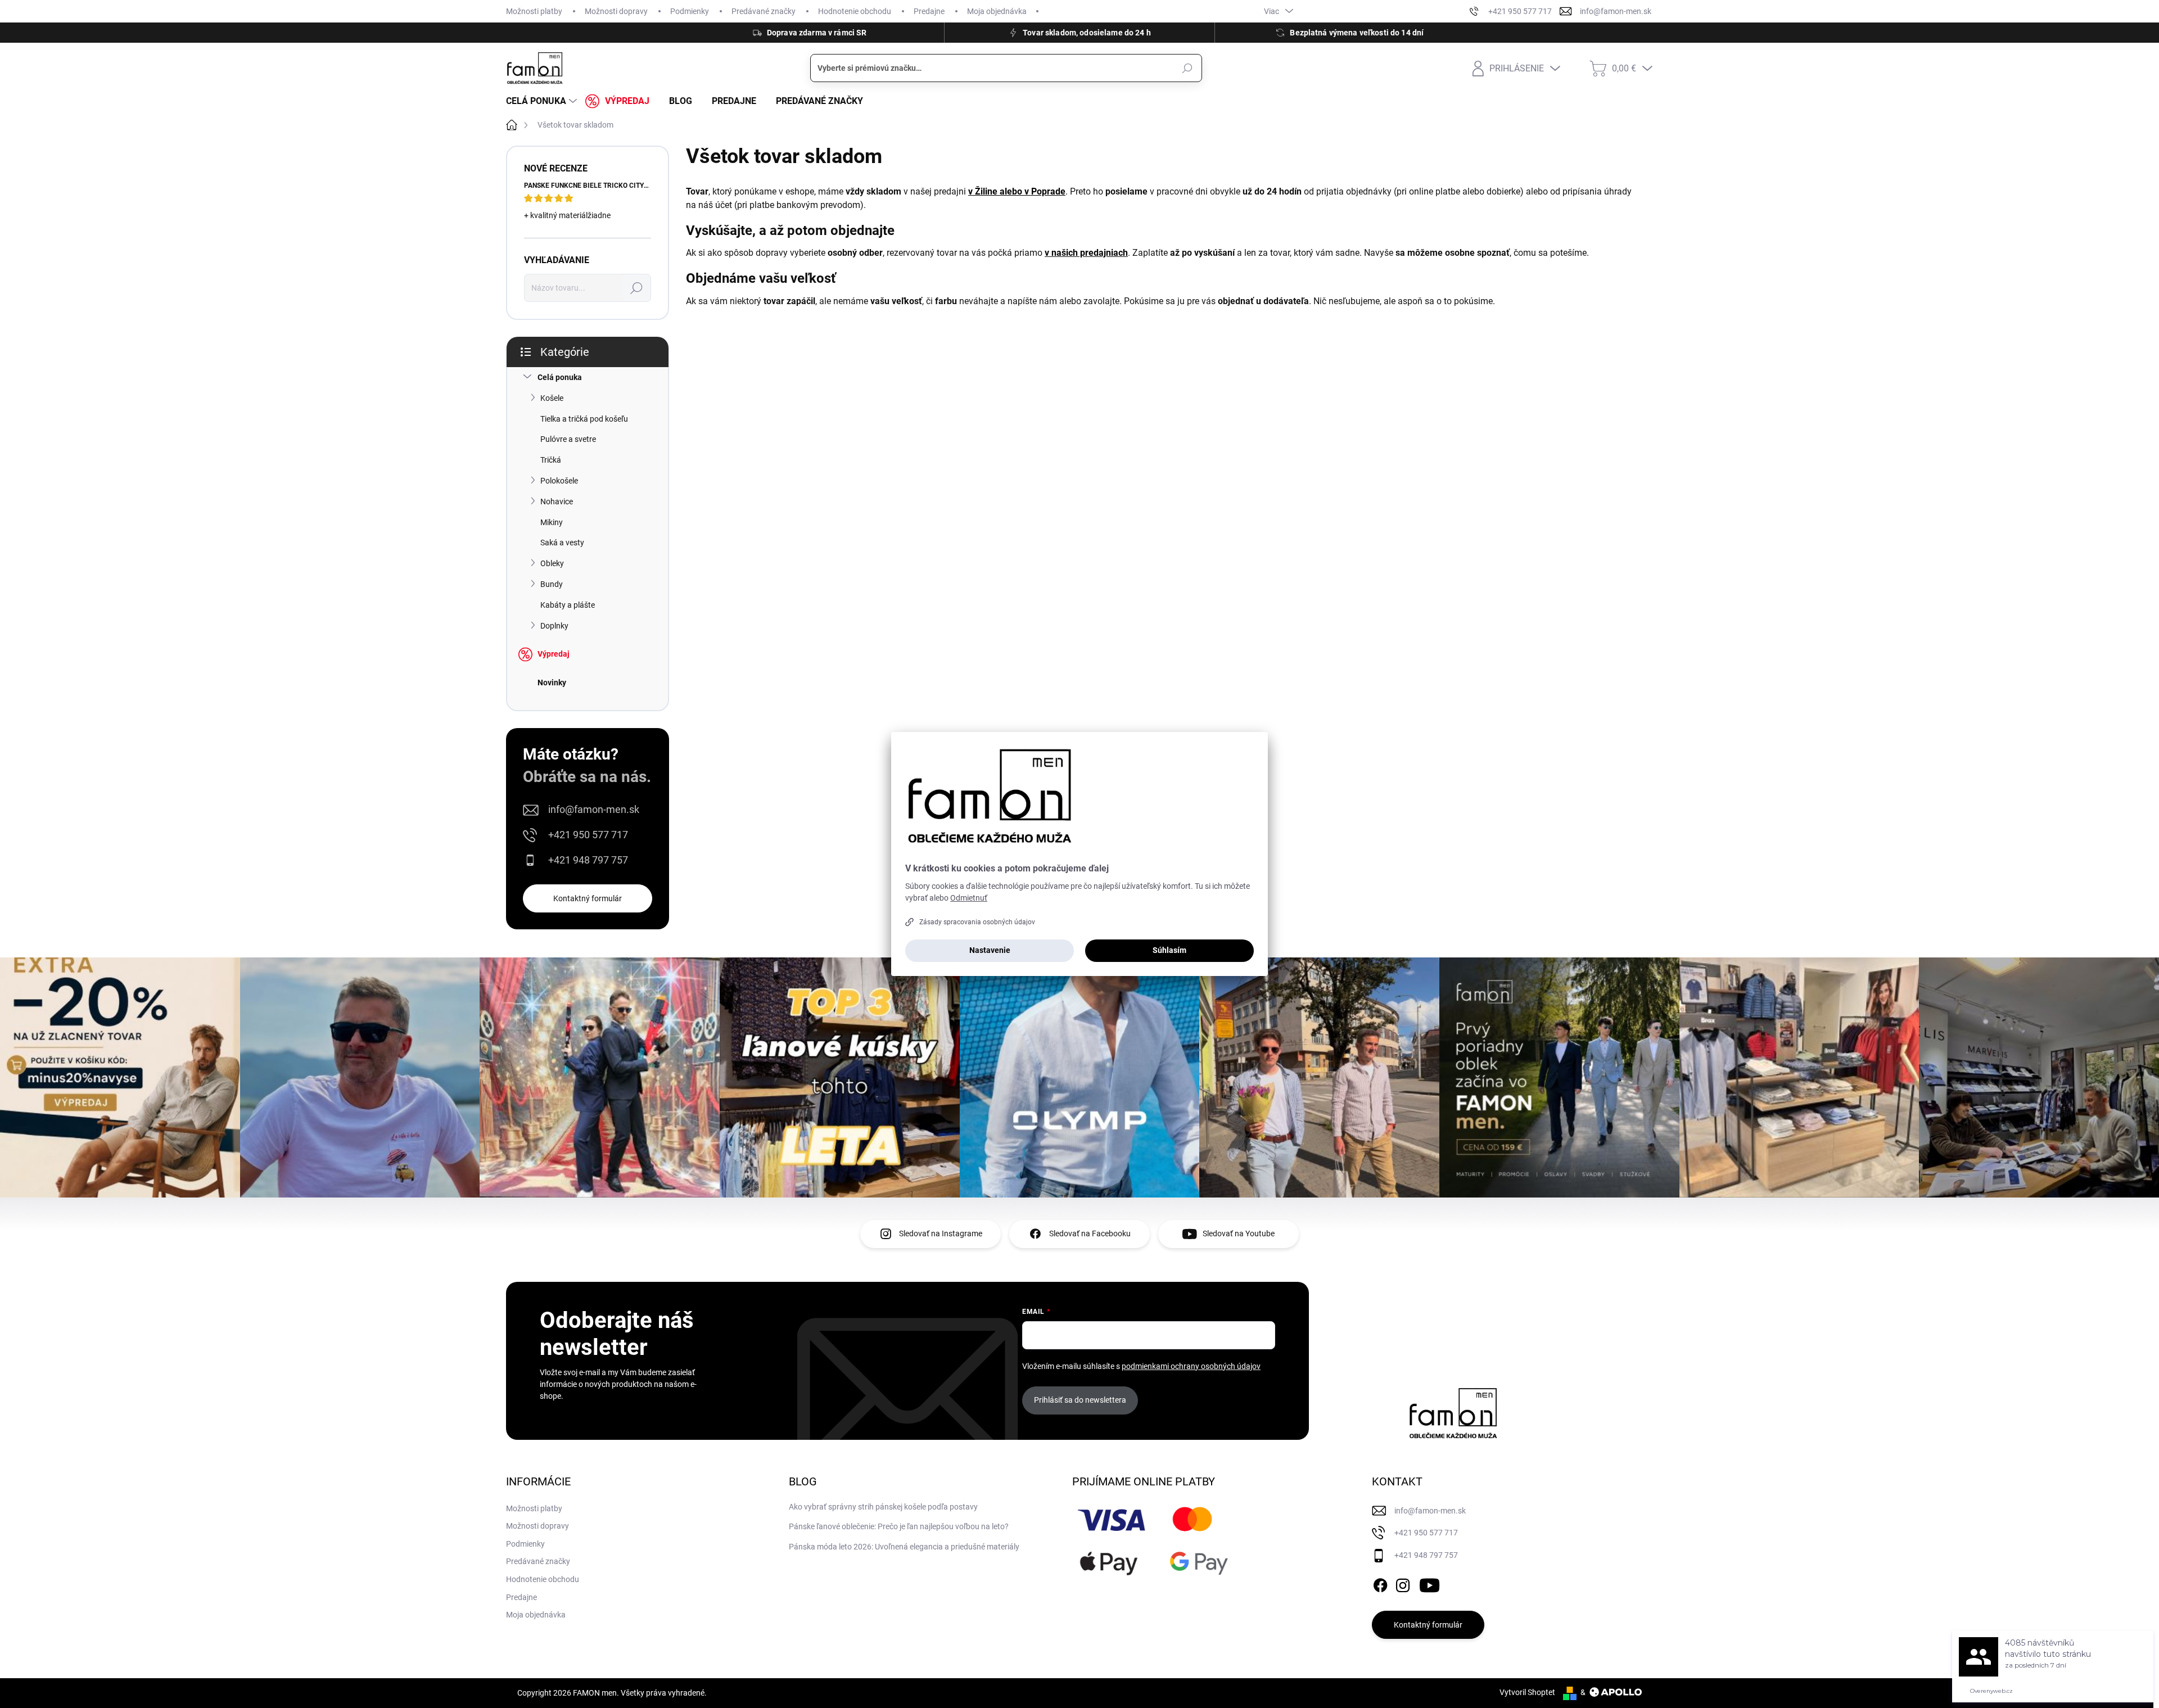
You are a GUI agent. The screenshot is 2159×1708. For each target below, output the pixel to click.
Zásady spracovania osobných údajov (977, 922)
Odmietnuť (969, 898)
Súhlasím (1169, 950)
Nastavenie (990, 950)
